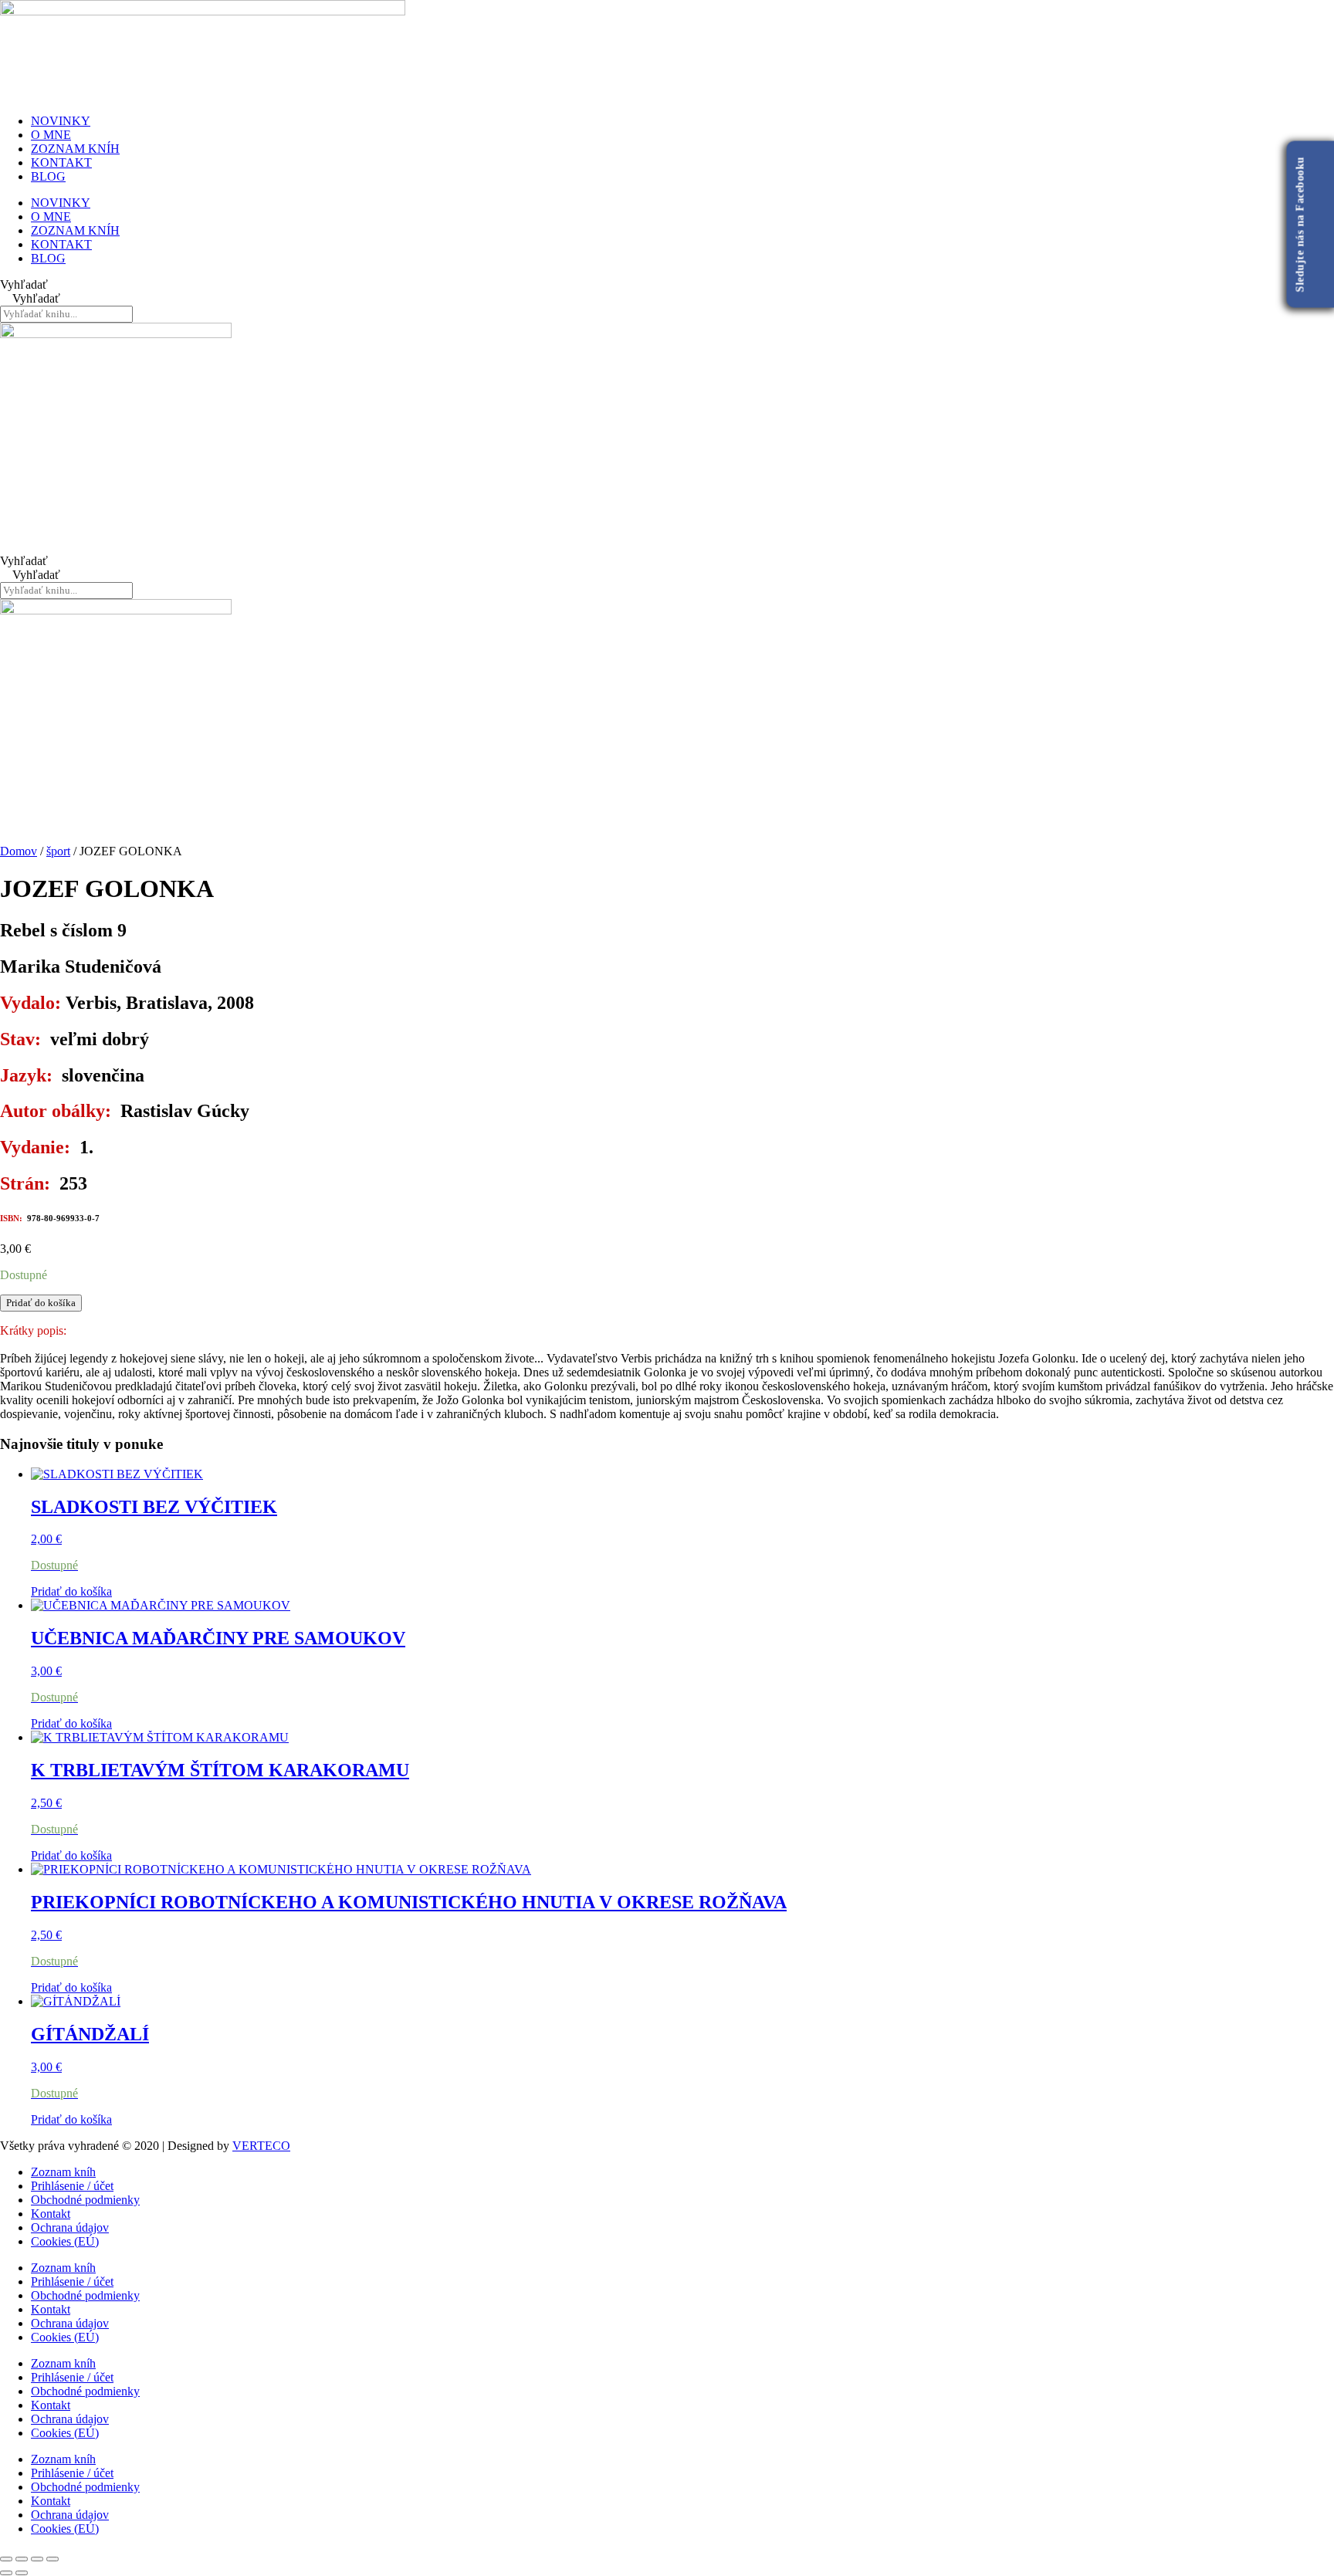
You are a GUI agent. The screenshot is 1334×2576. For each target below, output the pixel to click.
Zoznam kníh (63, 2172)
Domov (19, 851)
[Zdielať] (37, 2559)
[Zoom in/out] (6, 2559)
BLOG (48, 176)
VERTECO (261, 2146)
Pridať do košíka (41, 1303)
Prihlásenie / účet (72, 2186)
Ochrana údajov (70, 2227)
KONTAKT (61, 162)
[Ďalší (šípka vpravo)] (22, 2573)
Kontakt (51, 2214)
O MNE (51, 135)
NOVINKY (61, 121)
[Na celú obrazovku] (22, 2559)
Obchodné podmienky (85, 2200)
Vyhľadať (24, 284)
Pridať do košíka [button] (71, 1591)
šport (58, 851)
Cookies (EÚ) (65, 2241)
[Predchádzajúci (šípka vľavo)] (6, 2573)
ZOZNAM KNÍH (75, 149)
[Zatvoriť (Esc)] (52, 2559)
